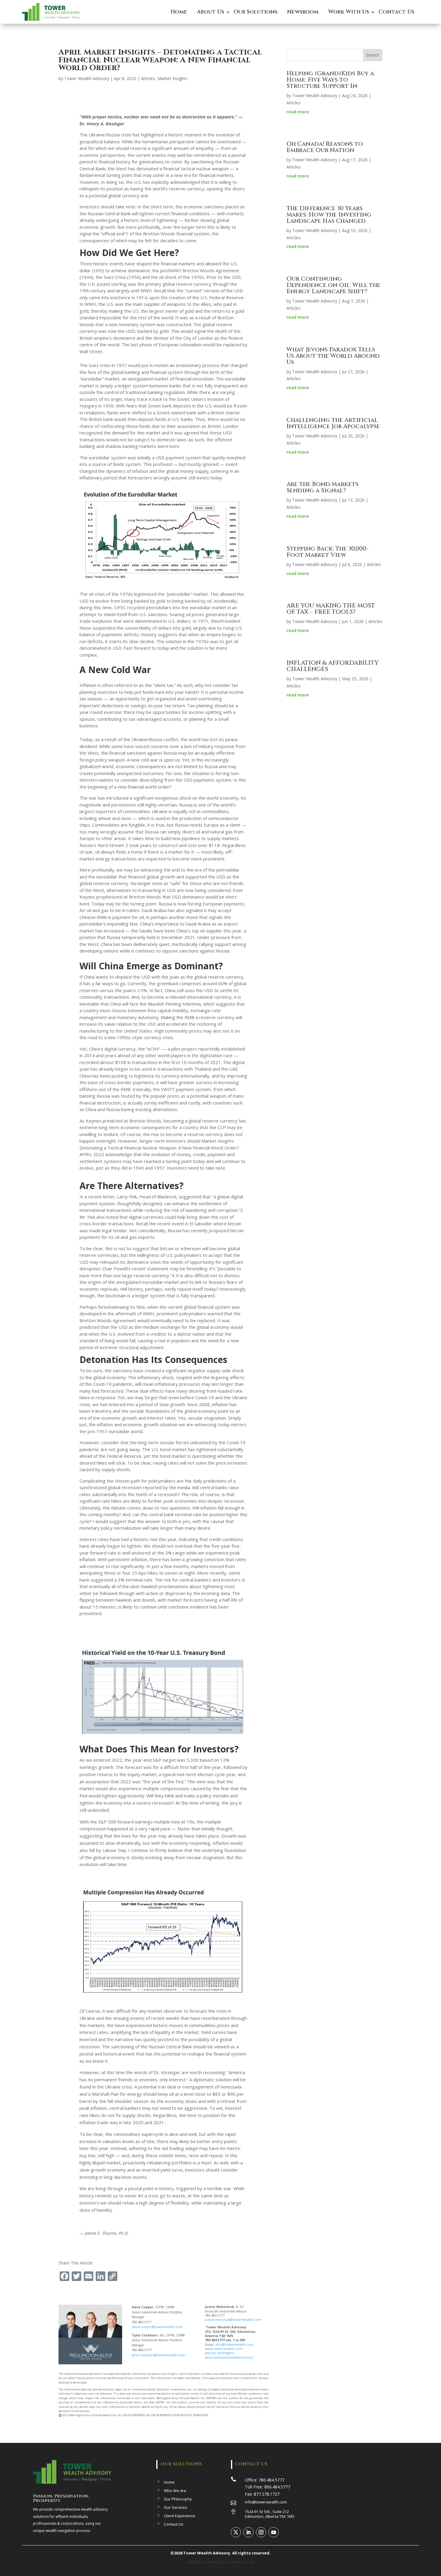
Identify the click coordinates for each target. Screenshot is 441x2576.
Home (179, 12)
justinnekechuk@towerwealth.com (233, 2320)
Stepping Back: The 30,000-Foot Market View (328, 552)
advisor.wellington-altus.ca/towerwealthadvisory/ (229, 2355)
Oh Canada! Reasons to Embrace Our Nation (325, 147)
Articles (148, 78)
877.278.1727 (267, 2494)
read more (298, 112)
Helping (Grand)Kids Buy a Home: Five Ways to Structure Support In (330, 80)
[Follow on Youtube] (274, 2532)
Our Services (175, 2507)
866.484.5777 (277, 2487)
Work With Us (349, 12)
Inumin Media (241, 2562)
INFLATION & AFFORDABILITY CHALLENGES (333, 666)
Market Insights (172, 78)
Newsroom (303, 12)
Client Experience (180, 2516)
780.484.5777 (271, 2480)
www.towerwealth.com (224, 2349)
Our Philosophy (178, 2499)
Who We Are (175, 2491)
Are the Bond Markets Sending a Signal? (322, 487)
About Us (210, 12)
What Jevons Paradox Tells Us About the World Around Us (333, 356)
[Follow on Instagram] (261, 2532)
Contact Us (396, 12)
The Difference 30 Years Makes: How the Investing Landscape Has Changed (329, 215)
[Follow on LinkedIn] (248, 2532)
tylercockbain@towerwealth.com (159, 2355)
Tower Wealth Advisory (87, 78)
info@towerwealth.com (234, 2344)
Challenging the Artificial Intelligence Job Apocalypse (333, 423)
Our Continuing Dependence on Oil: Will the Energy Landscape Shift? (333, 285)
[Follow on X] (236, 2532)
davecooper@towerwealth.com (157, 2327)
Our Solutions (256, 12)
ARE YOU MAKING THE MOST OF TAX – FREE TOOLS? (331, 609)
